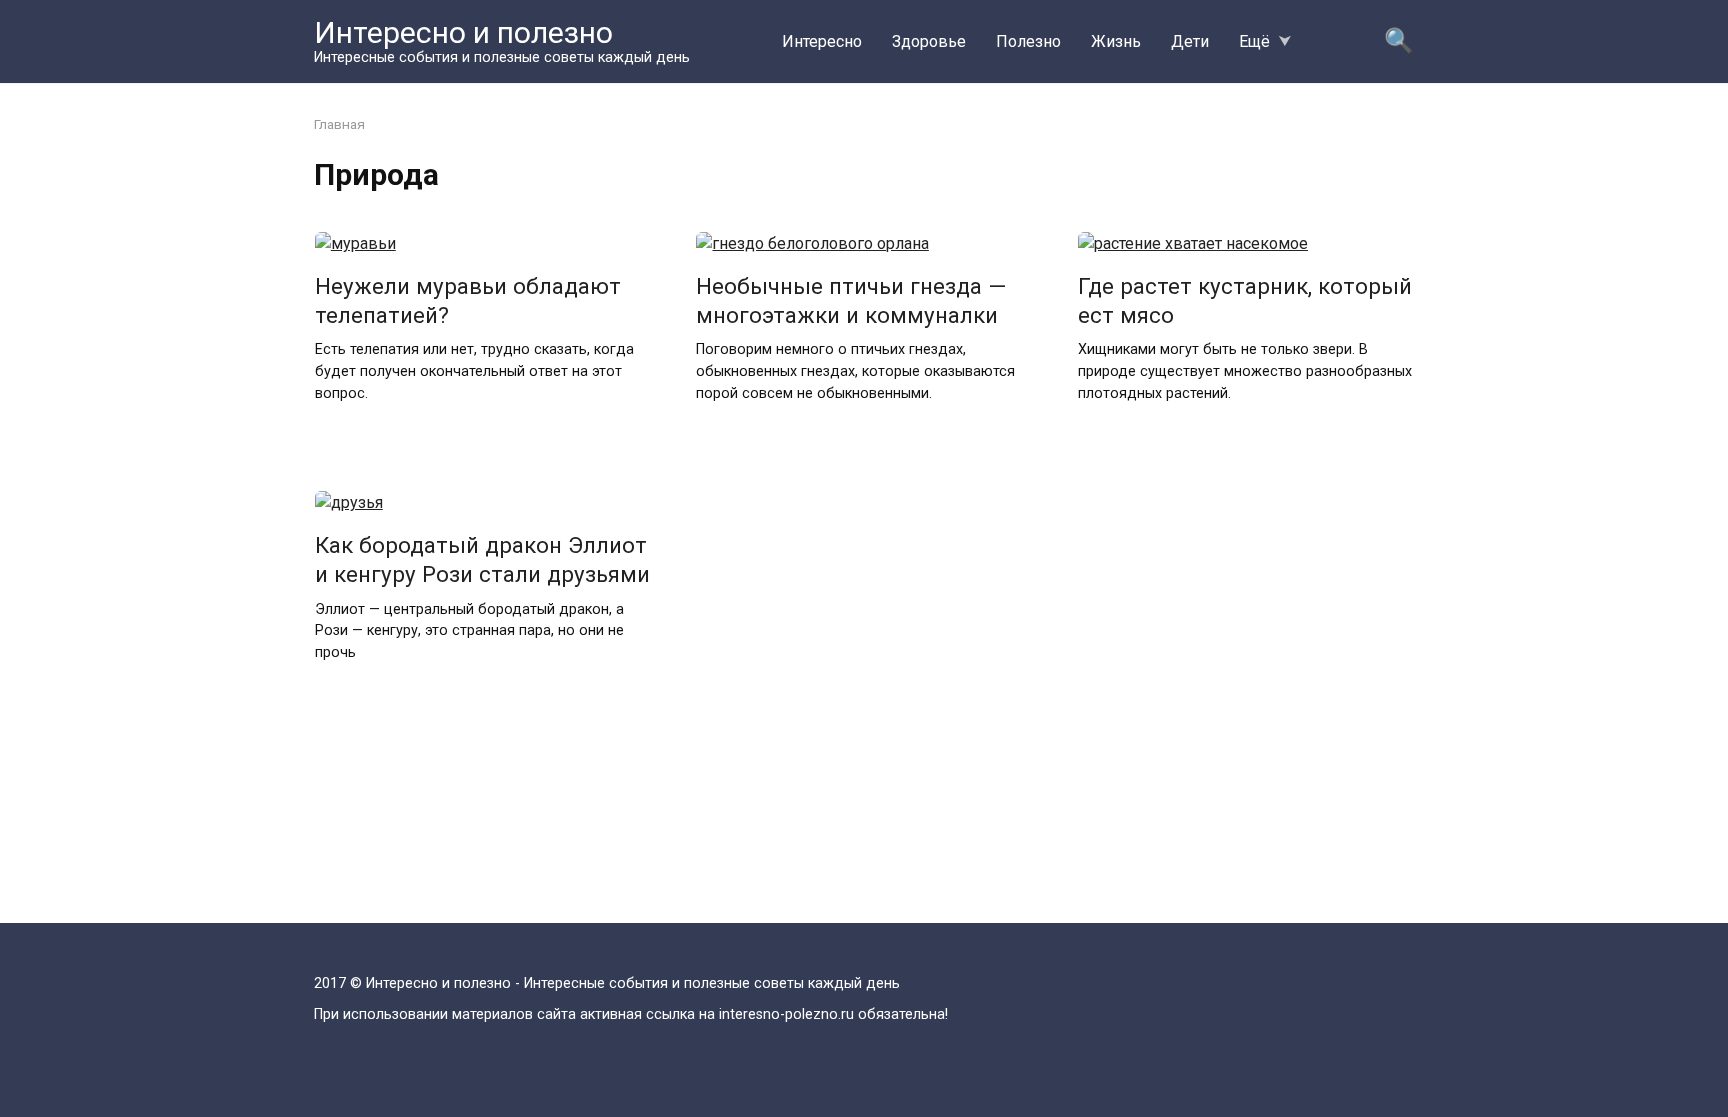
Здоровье (929, 41)
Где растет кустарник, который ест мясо (1245, 300)
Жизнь (1116, 41)
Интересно (822, 41)
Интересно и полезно (463, 32)
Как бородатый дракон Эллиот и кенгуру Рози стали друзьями (482, 559)
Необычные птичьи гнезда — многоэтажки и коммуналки (851, 300)
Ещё (1254, 41)
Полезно (1028, 41)
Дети (1190, 41)
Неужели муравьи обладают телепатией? (468, 300)
